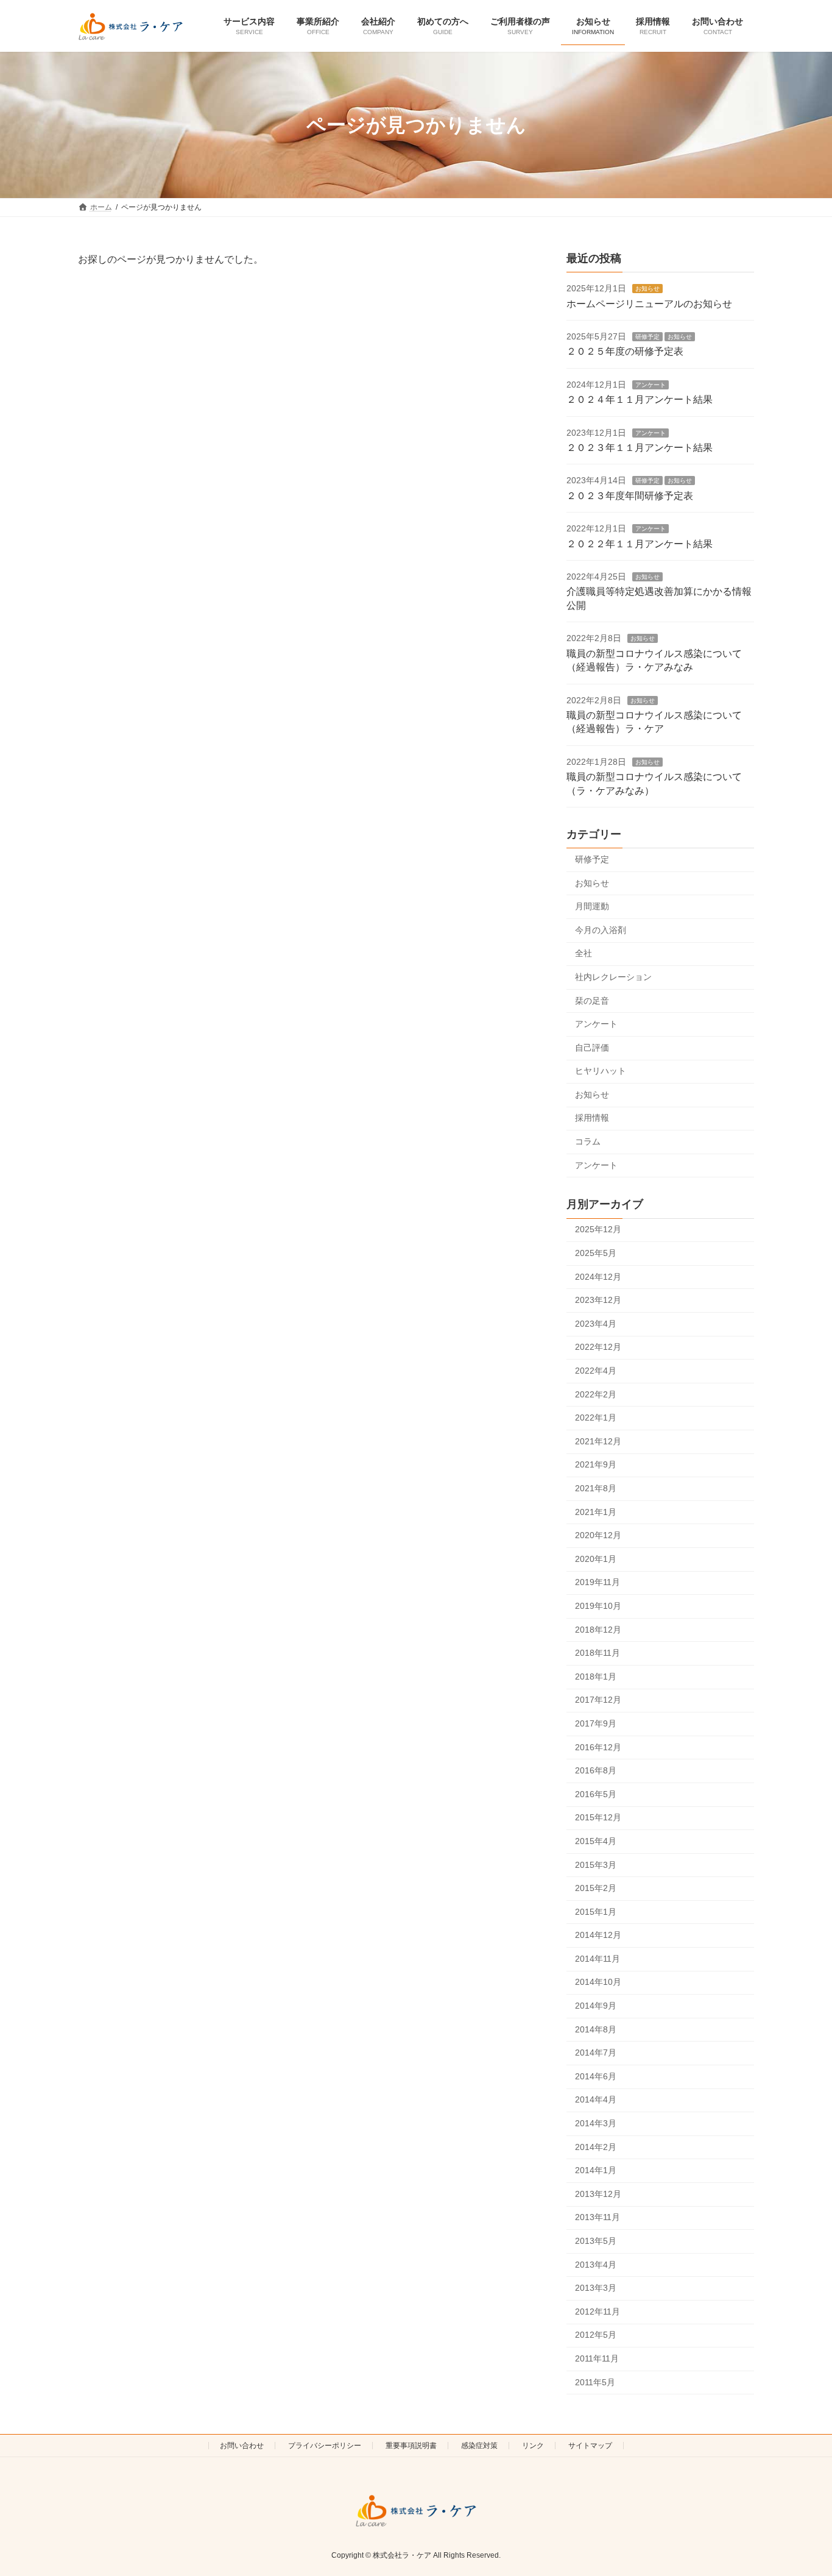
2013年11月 (598, 2218)
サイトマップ (590, 2446)
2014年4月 (596, 2100)
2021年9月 (596, 1465)
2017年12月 (598, 1700)
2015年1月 (596, 1912)
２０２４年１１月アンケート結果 (640, 400)
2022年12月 (598, 1347)
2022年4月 (596, 1371)
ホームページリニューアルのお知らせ (649, 304)
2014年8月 (596, 2029)
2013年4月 (596, 2265)
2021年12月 (598, 1441)
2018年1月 (596, 1677)
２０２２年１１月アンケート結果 (640, 544)
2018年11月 (598, 1653)
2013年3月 (596, 2288)
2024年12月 (598, 1277)
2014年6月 (596, 2076)
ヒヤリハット (601, 1071)
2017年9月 (596, 1723)
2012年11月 (598, 2312)
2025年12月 (598, 1230)
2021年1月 (596, 1512)
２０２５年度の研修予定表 (625, 352)
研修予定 (647, 337)
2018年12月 (598, 1630)
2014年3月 (596, 2124)
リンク (533, 2446)
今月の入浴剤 (601, 930)
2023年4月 (596, 1324)
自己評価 (592, 1048)
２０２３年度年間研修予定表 (630, 496)
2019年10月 (598, 1606)
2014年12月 (598, 1936)
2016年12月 (598, 1747)
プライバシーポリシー (325, 2446)
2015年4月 (596, 1841)
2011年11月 (597, 2358)
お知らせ (647, 289)
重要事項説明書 (411, 2446)
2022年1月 (596, 1418)
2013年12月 (598, 2194)
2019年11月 (598, 1583)
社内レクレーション (613, 977)
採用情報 (592, 1118)
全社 (583, 954)
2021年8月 (596, 1488)
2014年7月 (596, 2053)
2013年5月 (596, 2241)
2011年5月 (595, 2382)
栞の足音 (592, 1001)
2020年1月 (596, 1559)
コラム (588, 1142)
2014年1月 (596, 2171)
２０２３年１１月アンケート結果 (640, 448)
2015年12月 (598, 1818)
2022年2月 (596, 1394)
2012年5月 (596, 2335)
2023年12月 (598, 1300)
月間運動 (592, 907)
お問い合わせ (242, 2446)
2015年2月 (596, 1889)
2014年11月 (598, 1959)
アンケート (650, 385)
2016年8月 (596, 1771)
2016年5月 (596, 1794)
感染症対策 (479, 2446)
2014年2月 (596, 2147)
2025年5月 (596, 1254)
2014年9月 (596, 2006)
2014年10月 (598, 1982)
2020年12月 (598, 1536)
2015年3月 (596, 1865)
